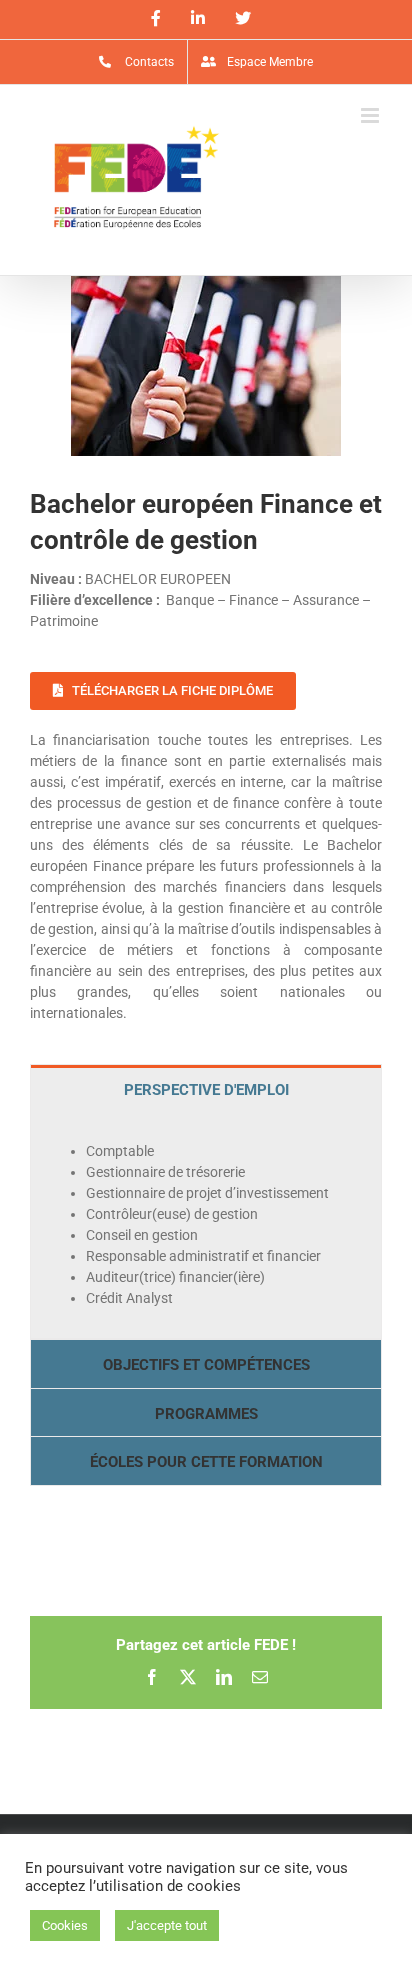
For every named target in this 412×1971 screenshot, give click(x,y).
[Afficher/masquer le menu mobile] (371, 115)
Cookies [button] (65, 1925)
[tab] (206, 1089)
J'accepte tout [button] (167, 1925)
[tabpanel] (206, 1225)
